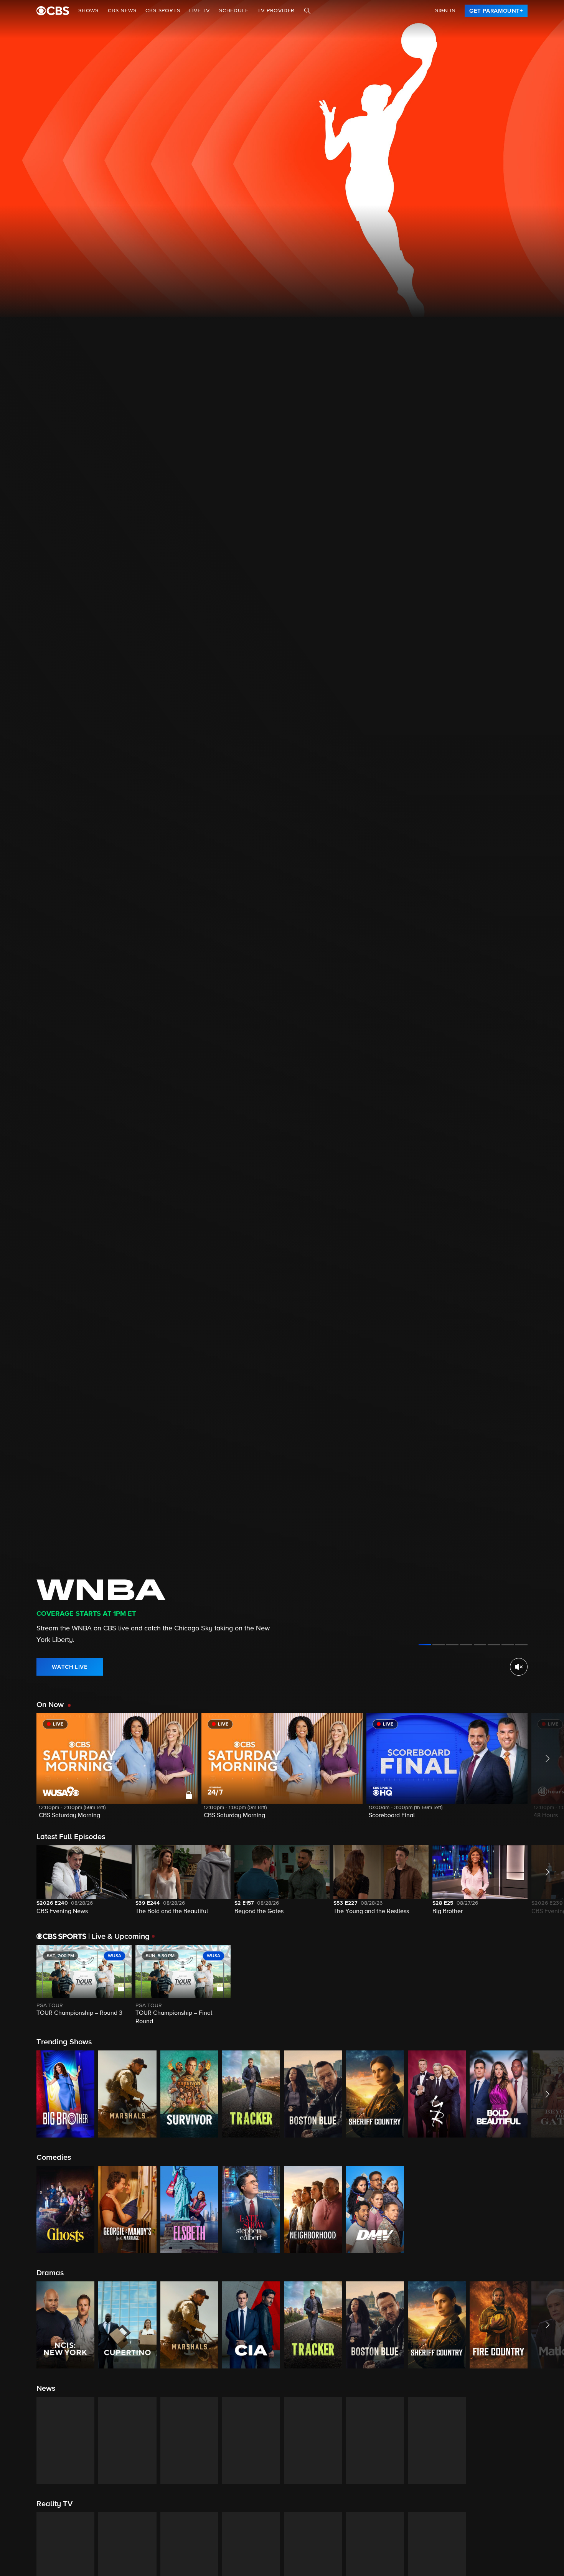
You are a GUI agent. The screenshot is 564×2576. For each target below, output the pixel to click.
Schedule (234, 11)
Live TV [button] (200, 11)
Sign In (445, 11)
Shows (88, 11)
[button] (117, 1771)
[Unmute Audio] (519, 1667)
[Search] (307, 11)
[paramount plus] (53, 11)
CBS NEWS (122, 11)
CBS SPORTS (163, 11)
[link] (496, 11)
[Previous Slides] (18, 1986)
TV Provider (276, 11)
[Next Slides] (546, 1986)
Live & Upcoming (119, 1937)
